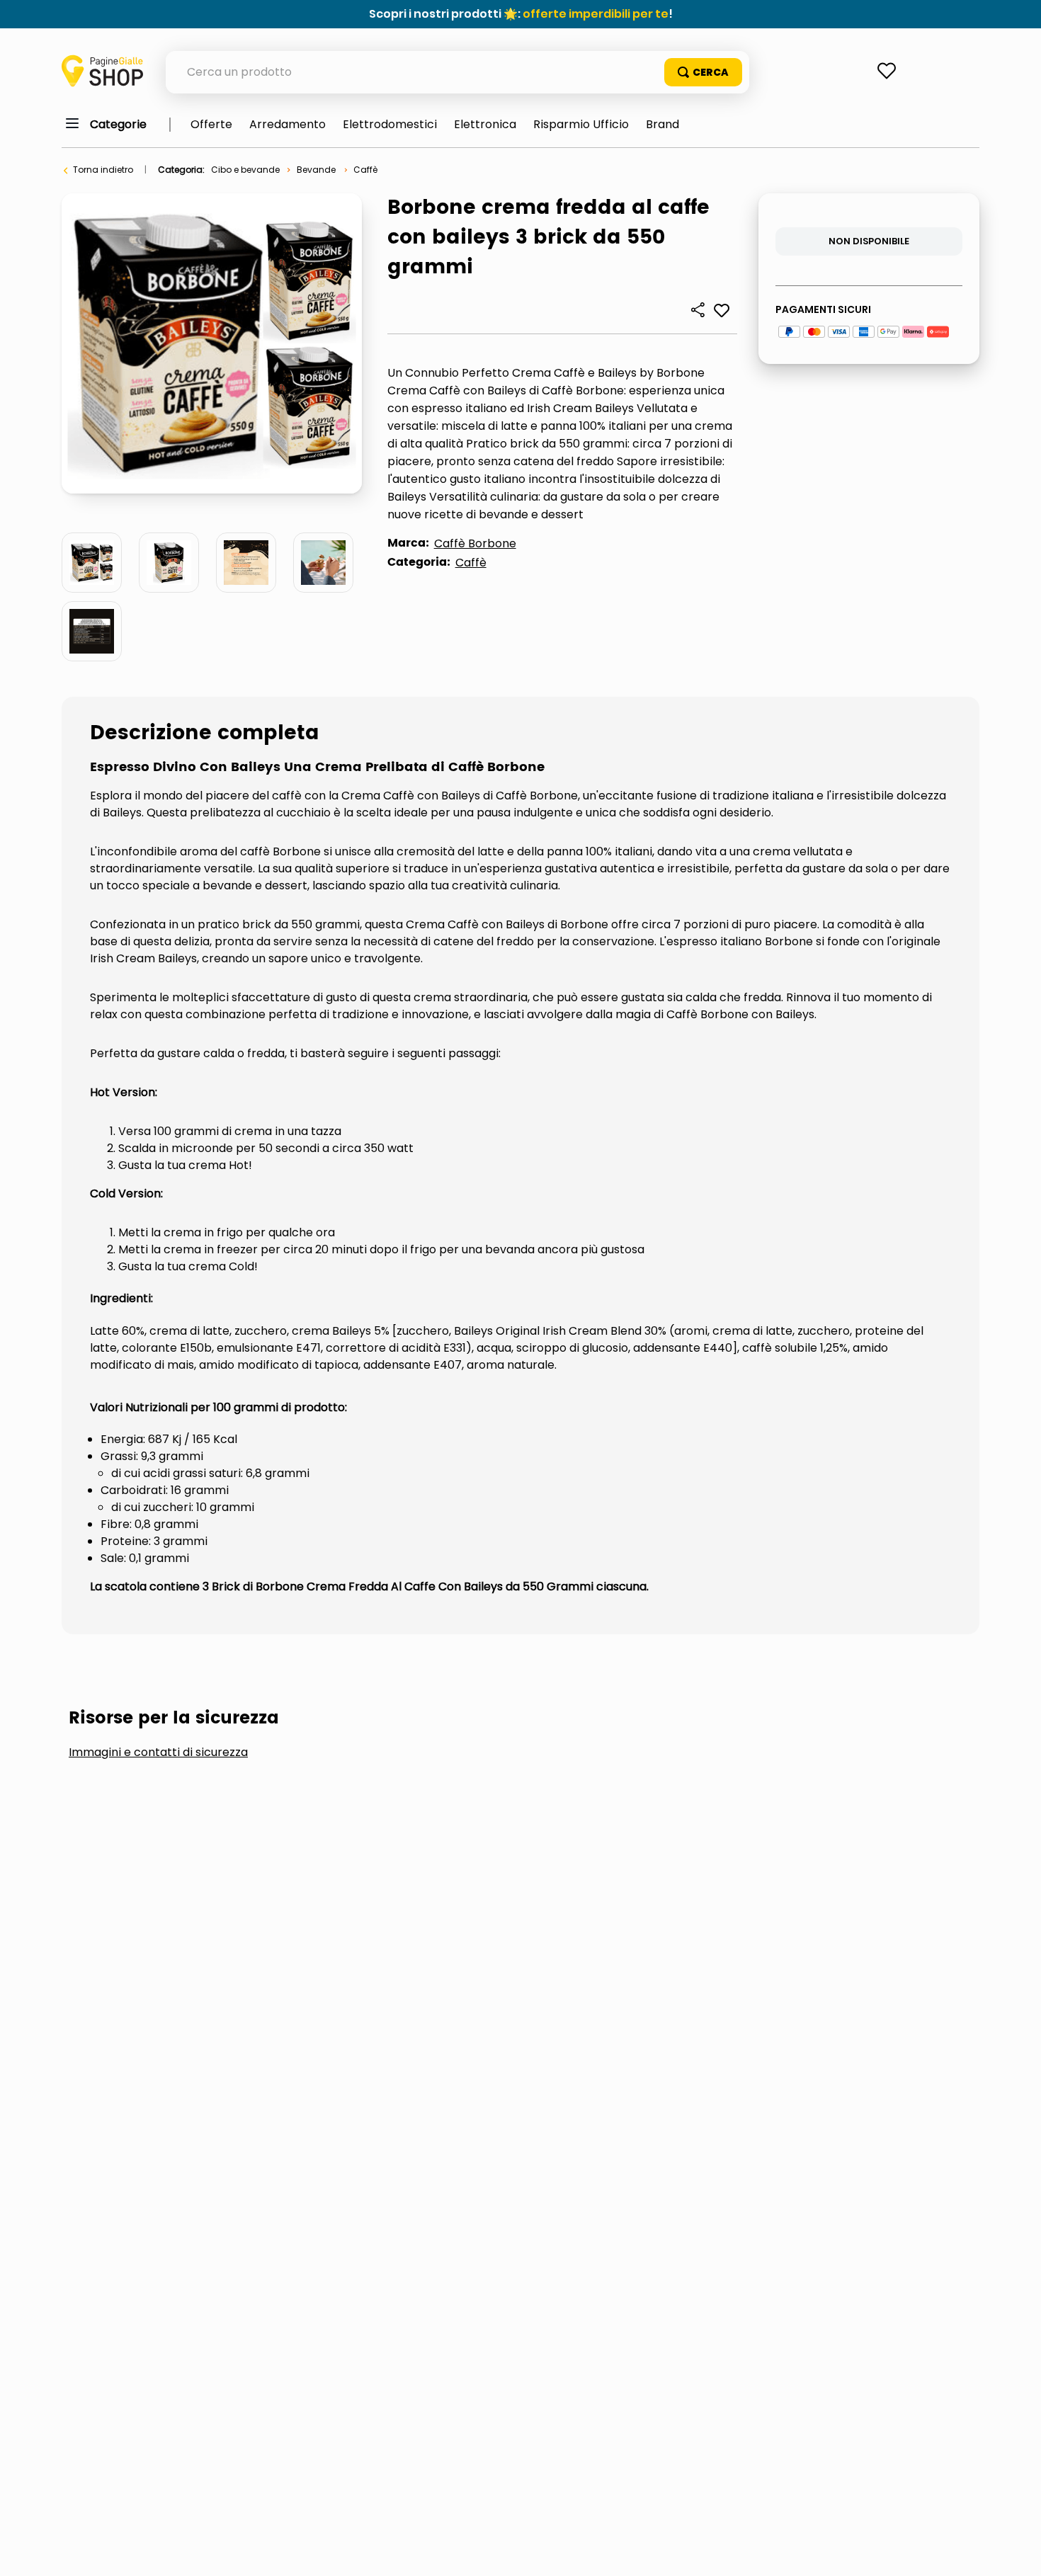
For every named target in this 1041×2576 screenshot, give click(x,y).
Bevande (316, 170)
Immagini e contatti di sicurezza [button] (158, 1753)
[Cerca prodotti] (703, 72)
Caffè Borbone (475, 543)
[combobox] (457, 72)
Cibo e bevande (245, 170)
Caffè (365, 170)
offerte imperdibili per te (596, 14)
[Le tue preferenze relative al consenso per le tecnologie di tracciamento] (1016, 2551)
